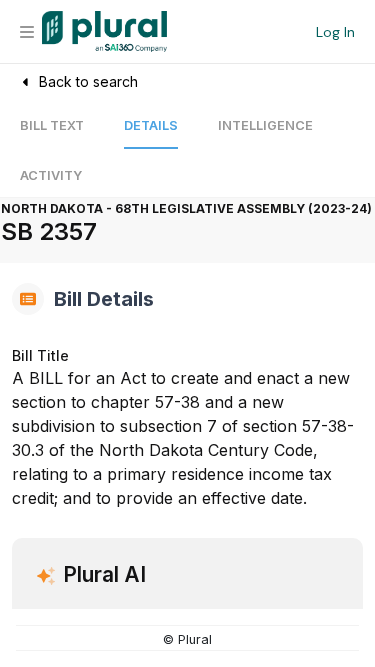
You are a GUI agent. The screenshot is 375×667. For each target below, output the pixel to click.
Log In (335, 32)
